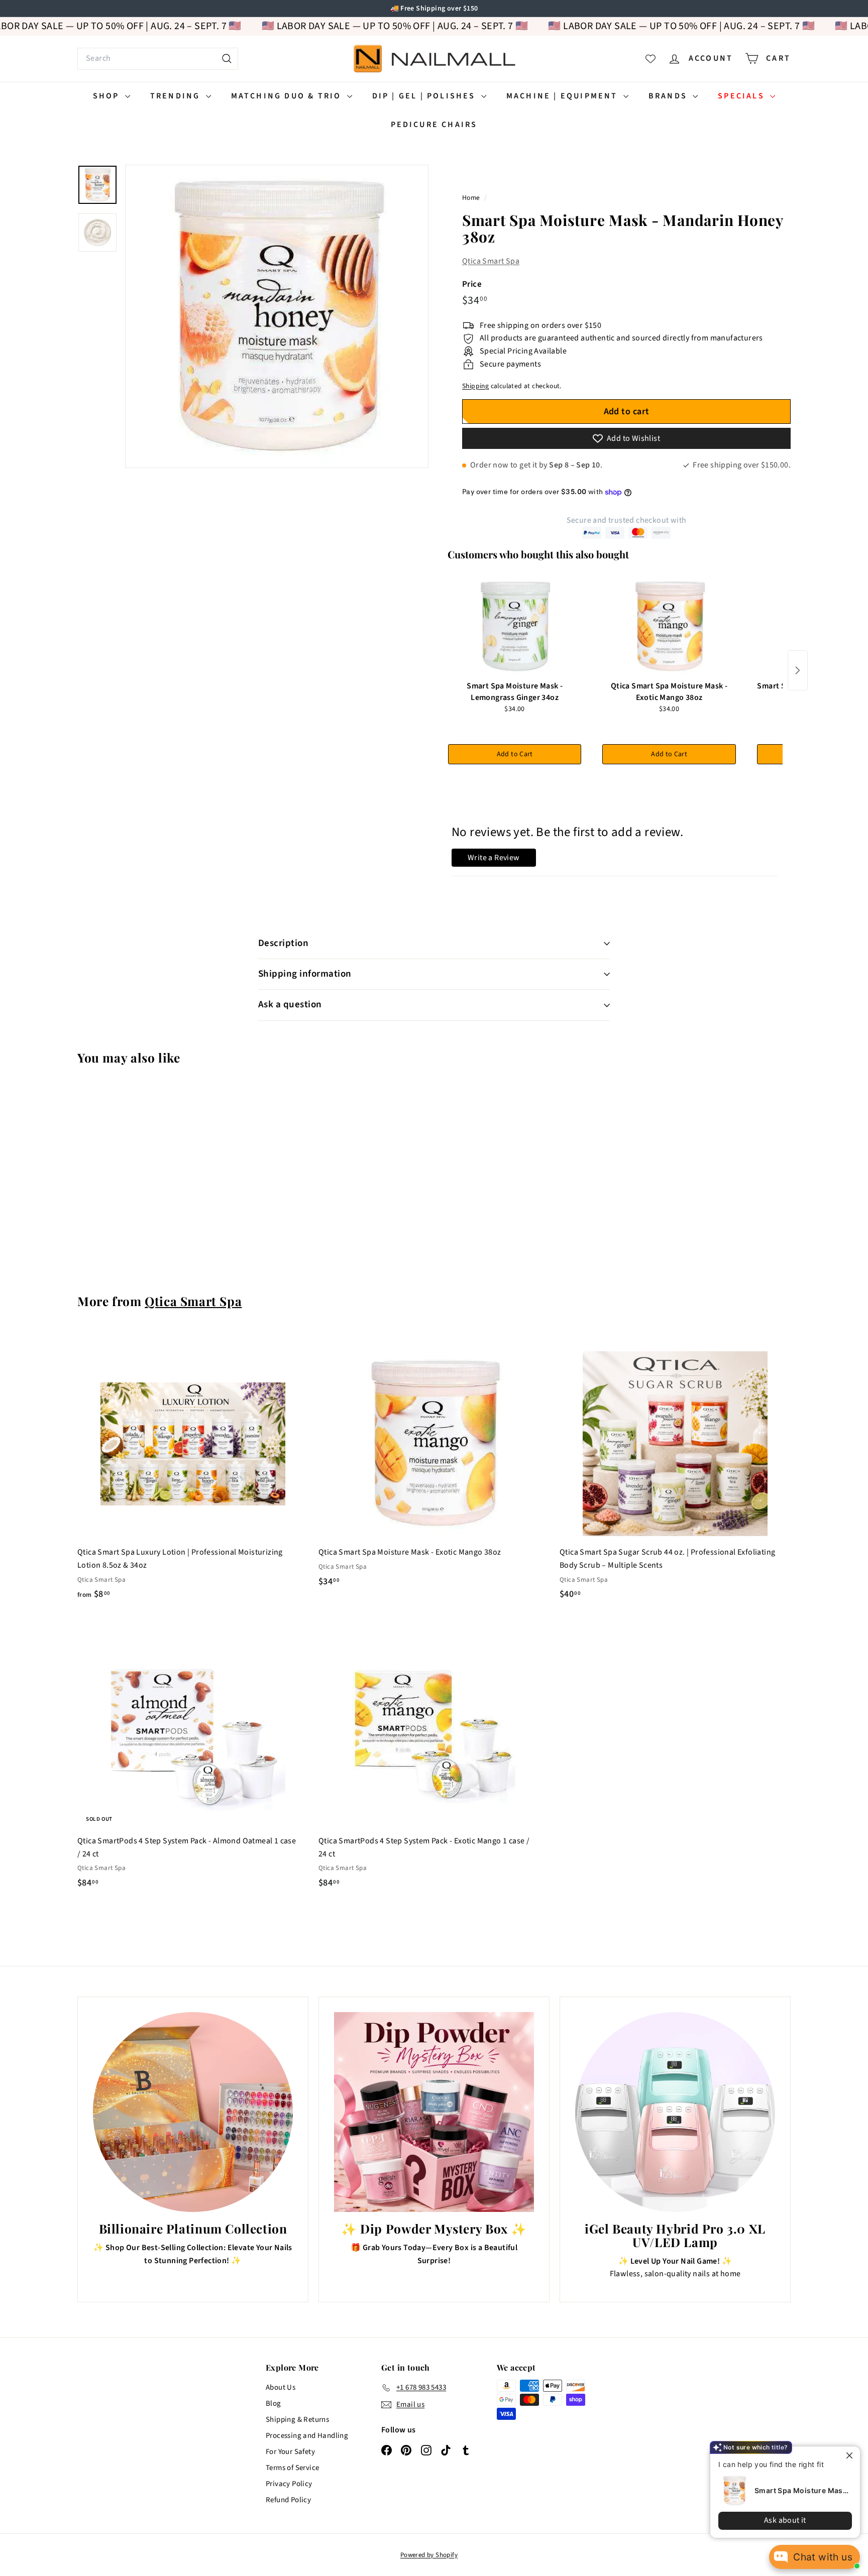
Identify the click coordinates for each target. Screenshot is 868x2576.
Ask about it (778, 2520)
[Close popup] (844, 2455)
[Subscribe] (395, 1329)
